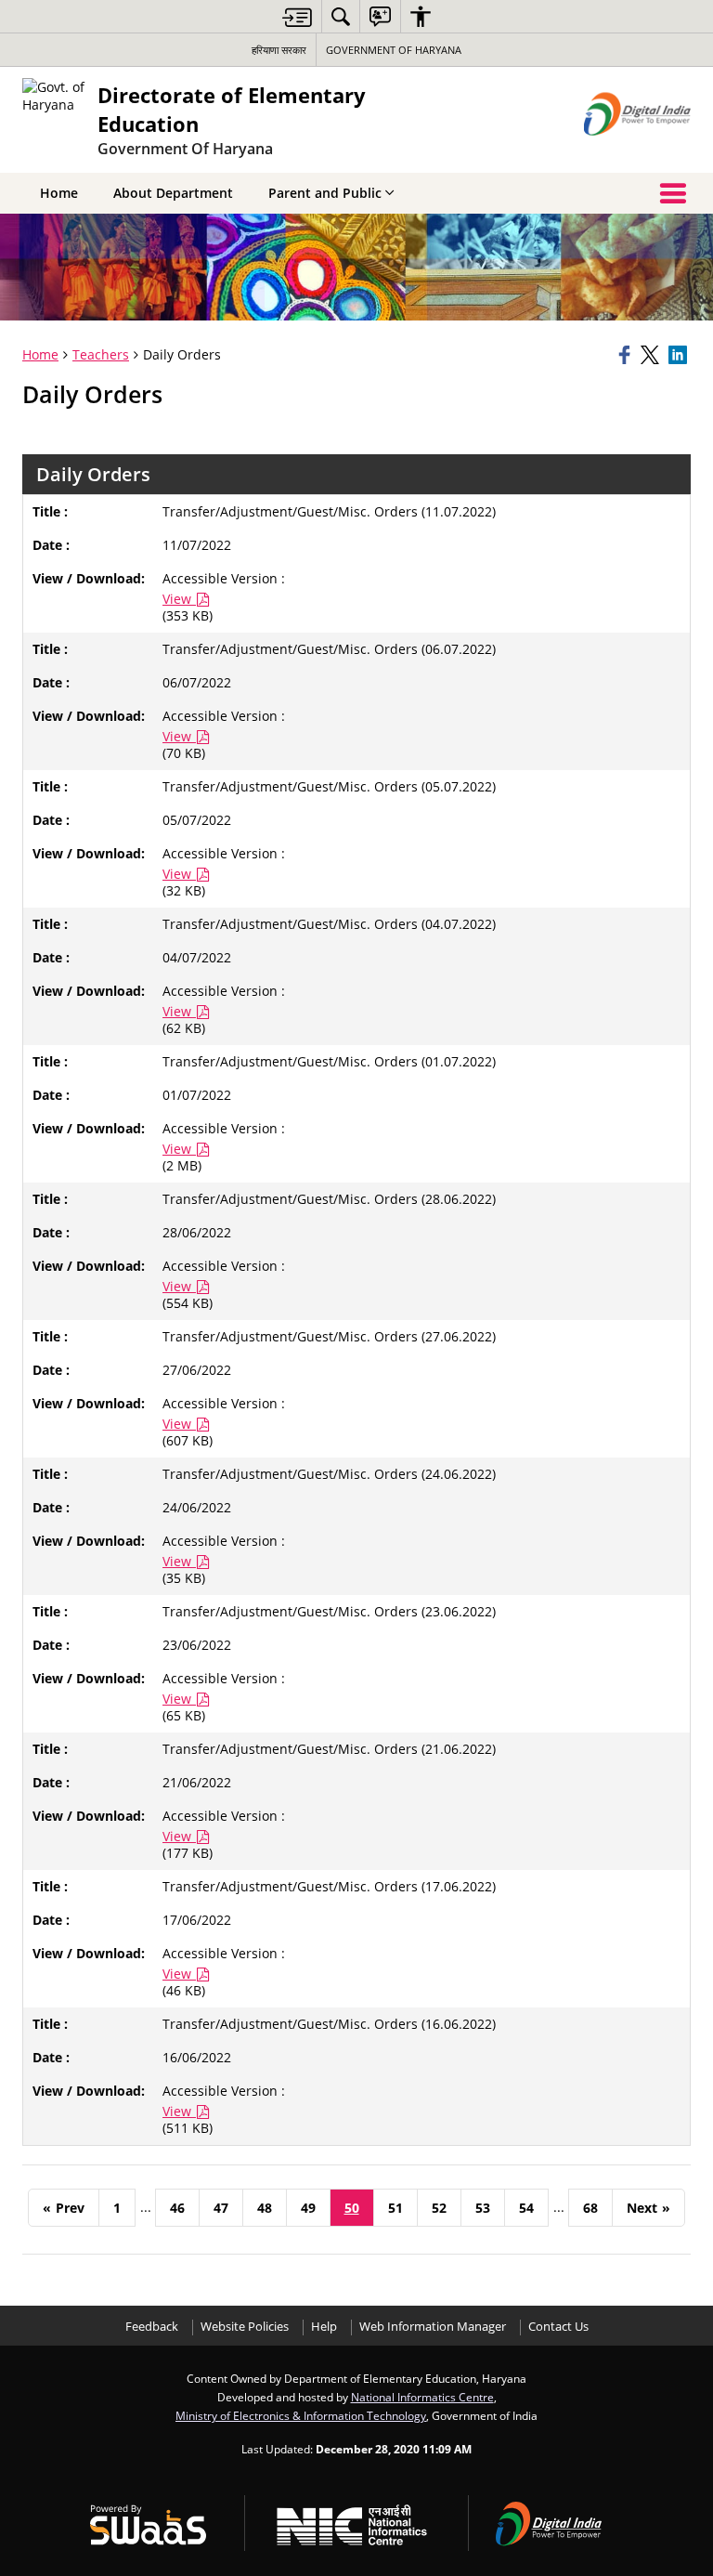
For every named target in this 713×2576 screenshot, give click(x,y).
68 (590, 2208)
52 (439, 2208)
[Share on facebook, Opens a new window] (627, 355)
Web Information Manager (433, 2327)
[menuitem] (341, 16)
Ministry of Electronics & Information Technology (301, 2415)
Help (324, 2327)
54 (526, 2208)
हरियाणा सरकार (279, 50)
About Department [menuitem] (173, 193)
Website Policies (245, 2327)
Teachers (101, 354)
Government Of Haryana (394, 50)
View (179, 599)
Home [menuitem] (59, 193)
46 (177, 2208)
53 (483, 2208)
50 (352, 2208)
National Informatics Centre (422, 2397)
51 (395, 2208)
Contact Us (558, 2327)
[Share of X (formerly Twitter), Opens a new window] (652, 355)
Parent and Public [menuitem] (325, 193)
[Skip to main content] (297, 17)
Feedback (152, 2327)
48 (265, 2208)
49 (308, 2208)
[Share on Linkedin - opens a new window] (680, 355)
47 (221, 2208)
